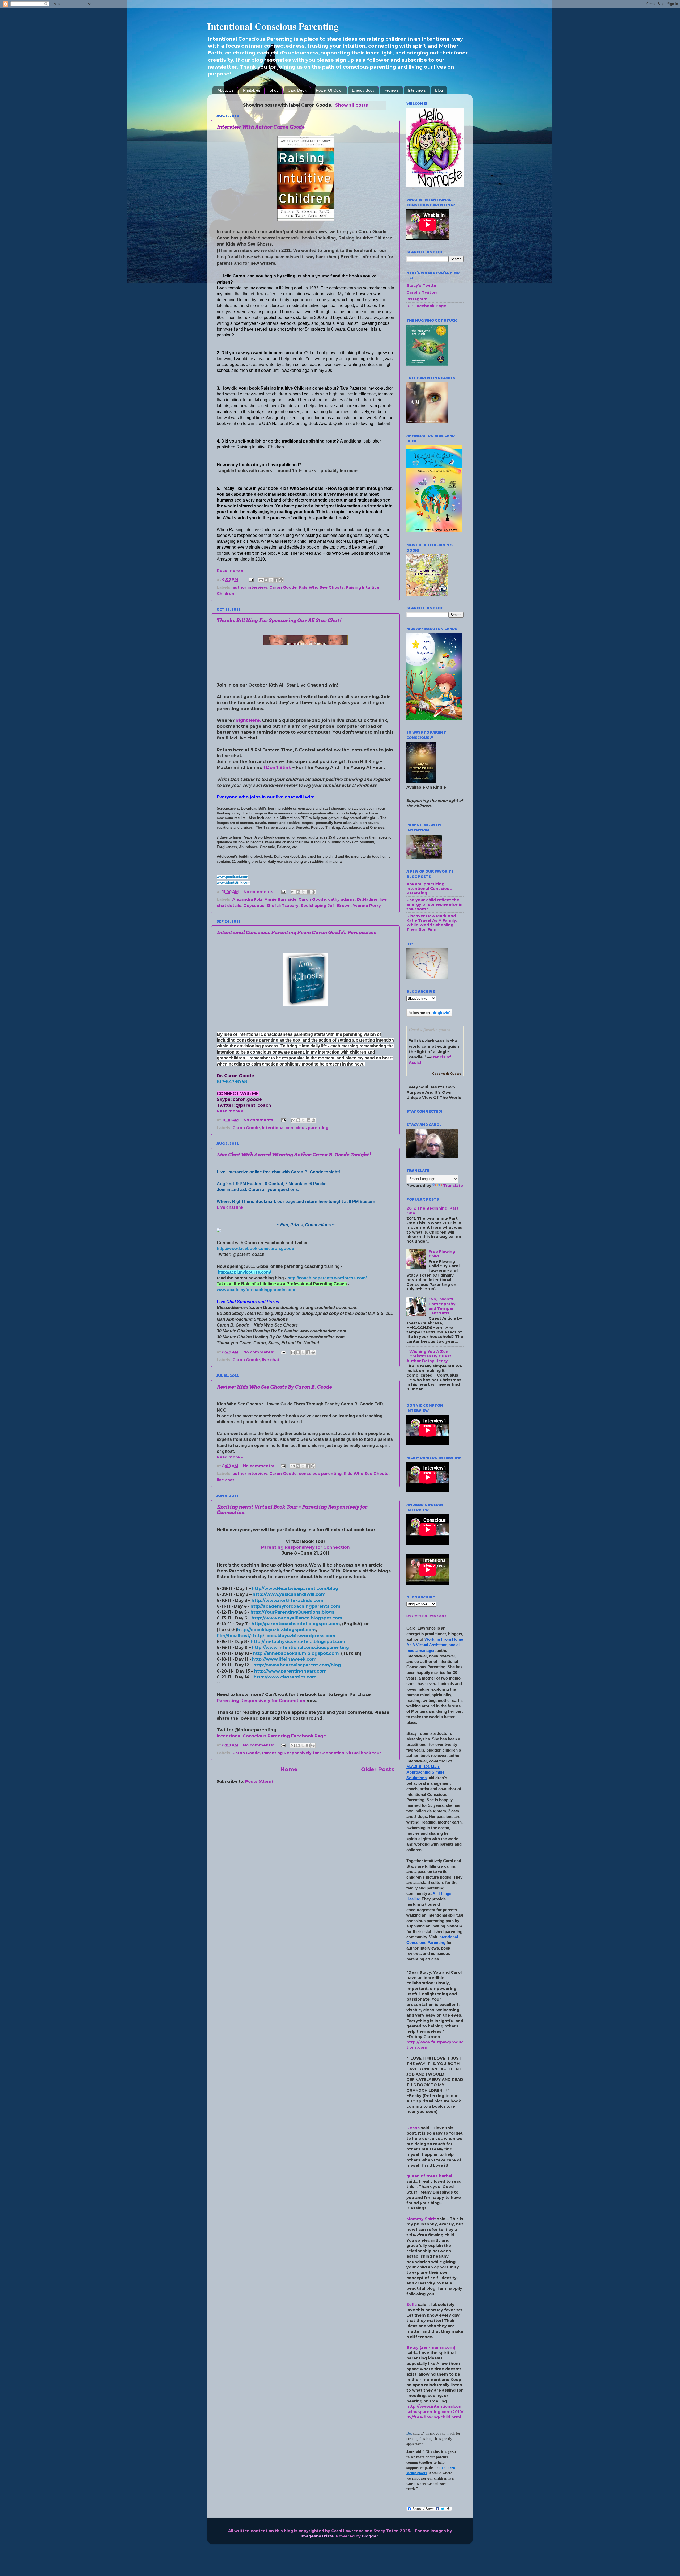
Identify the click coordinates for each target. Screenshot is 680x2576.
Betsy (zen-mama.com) (431, 2347)
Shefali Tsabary (282, 906)
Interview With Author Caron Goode (261, 127)
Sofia (412, 2305)
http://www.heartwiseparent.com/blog (297, 1665)
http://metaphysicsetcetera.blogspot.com (298, 1642)
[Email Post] (251, 579)
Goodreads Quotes (447, 1074)
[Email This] (261, 580)
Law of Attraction (417, 1616)
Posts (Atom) (259, 1781)
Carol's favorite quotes (430, 1030)
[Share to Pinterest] (281, 580)
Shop (274, 90)
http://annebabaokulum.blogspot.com (296, 1653)
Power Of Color (329, 90)
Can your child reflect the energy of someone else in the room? (434, 905)
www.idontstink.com (234, 883)
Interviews (417, 90)
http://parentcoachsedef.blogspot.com (296, 1624)
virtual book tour (364, 1753)
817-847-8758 (232, 1082)
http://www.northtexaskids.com (288, 1600)
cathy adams (341, 899)
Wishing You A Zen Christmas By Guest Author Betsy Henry (429, 1356)
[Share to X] (271, 580)
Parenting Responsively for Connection (305, 1547)
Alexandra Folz (247, 899)
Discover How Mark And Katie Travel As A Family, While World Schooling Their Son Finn (432, 923)
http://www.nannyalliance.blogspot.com (297, 1618)
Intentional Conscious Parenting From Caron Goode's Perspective (296, 933)
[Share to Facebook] (276, 580)
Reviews (391, 90)
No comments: (260, 892)
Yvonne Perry (367, 906)
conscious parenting (320, 1474)
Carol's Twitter (422, 292)
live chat (271, 1360)
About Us (226, 90)
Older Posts (378, 1769)
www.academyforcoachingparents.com (256, 1290)
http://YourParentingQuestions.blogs (292, 1612)
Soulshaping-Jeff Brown (326, 906)
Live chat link (230, 1207)
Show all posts (351, 105)
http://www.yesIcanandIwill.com (289, 1594)
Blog (439, 90)
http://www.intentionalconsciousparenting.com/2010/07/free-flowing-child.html (435, 2412)
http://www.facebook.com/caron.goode (255, 1249)
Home (289, 1769)
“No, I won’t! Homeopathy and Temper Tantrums (442, 1306)
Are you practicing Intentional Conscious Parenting (429, 889)
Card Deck (297, 90)
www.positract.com (233, 877)
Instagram (417, 299)
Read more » (230, 571)
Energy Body (363, 90)
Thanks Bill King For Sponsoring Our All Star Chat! (279, 620)
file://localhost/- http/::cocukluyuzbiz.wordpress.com (276, 1636)
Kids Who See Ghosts (321, 587)
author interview (250, 587)
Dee (409, 2433)
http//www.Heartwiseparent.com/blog (295, 1588)
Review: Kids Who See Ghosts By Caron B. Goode (274, 1387)
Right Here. (248, 720)
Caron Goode (283, 587)
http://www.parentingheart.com (290, 1671)
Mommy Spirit (421, 2219)
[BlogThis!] (266, 580)
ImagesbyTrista (317, 2536)
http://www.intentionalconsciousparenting (300, 1647)
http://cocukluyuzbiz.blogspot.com (277, 1630)
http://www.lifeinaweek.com (284, 1659)
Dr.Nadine (367, 899)
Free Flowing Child (442, 1254)
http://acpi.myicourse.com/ (244, 1272)
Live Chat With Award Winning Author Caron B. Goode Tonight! (294, 1155)
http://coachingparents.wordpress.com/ (327, 1278)
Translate (453, 1186)
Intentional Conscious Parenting (273, 26)
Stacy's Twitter (422, 285)
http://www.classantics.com (285, 1677)
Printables (252, 90)
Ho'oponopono (437, 1616)
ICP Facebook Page (426, 306)
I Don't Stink (278, 767)
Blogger (370, 2536)
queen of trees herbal (429, 2176)
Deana (413, 2128)
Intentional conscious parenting (295, 1128)
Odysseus (254, 906)
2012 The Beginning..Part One (432, 1211)
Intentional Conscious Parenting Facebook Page (271, 1736)
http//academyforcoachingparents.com (296, 1606)
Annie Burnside (280, 899)
